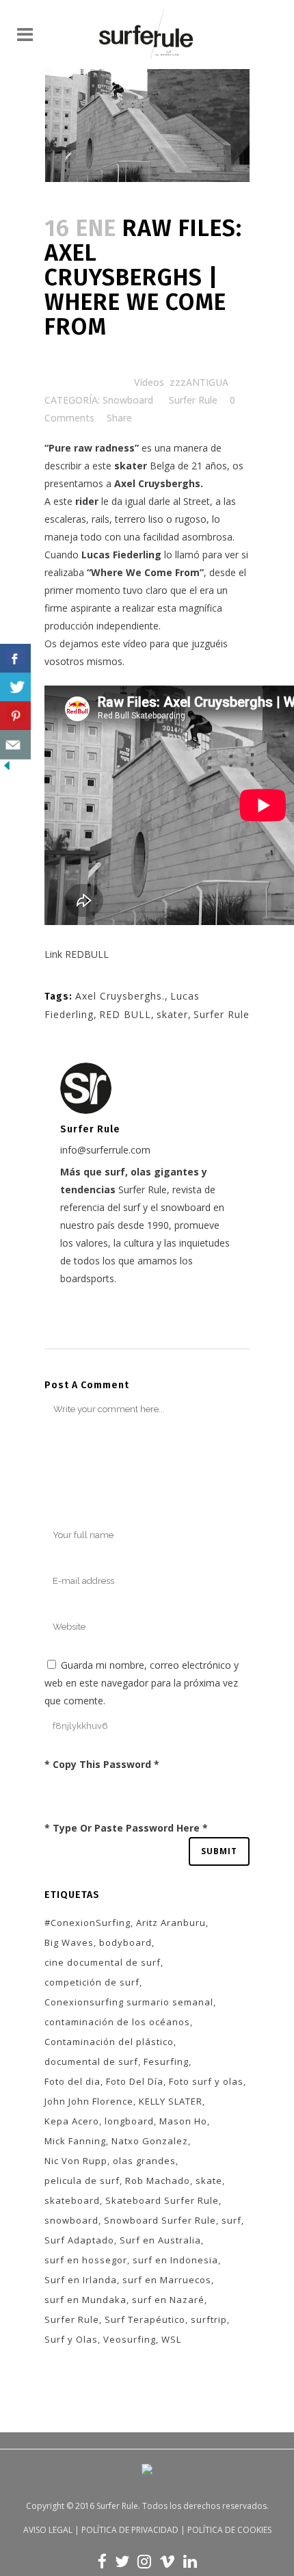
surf (231, 2220)
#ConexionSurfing (88, 1923)
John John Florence (89, 2101)
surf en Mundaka (85, 2300)
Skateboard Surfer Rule (162, 2200)
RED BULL (125, 1014)
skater (172, 1014)
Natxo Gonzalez (150, 2141)
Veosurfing (130, 2339)
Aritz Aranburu (171, 1923)
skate (209, 2181)
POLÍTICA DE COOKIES (229, 2530)
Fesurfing (166, 2061)
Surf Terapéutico (145, 2319)
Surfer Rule (193, 400)
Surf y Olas (71, 2339)
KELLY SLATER (171, 2101)
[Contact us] (15, 745)
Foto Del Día (135, 2081)
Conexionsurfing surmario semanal (129, 2002)
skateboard (72, 2200)
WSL (171, 2339)
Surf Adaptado (79, 2240)
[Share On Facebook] (15, 659)
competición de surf (92, 1982)
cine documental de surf (103, 1962)
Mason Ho (183, 2121)
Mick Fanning (75, 2141)
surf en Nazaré (168, 2300)
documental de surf (91, 2061)
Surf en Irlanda (81, 2280)
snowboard (71, 2220)
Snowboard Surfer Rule (160, 2220)
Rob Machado (158, 2181)
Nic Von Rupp (76, 2161)
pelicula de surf (82, 2181)
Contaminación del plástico (109, 2042)
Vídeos (149, 382)
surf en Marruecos (167, 2280)
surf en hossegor (86, 2260)
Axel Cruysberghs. (120, 996)
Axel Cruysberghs (157, 483)
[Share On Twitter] (15, 687)
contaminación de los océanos (117, 2022)
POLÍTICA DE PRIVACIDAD (130, 2530)
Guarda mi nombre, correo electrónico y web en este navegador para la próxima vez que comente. (142, 1683)
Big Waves (69, 1942)
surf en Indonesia (175, 2260)
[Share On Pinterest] (15, 716)
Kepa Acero (72, 2121)
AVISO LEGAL (48, 2530)
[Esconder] (7, 769)
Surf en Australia (160, 2240)
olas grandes (144, 2161)
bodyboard (125, 1942)
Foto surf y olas (206, 2081)
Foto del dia (72, 2081)
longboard (129, 2121)
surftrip (209, 2319)
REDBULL (87, 954)
